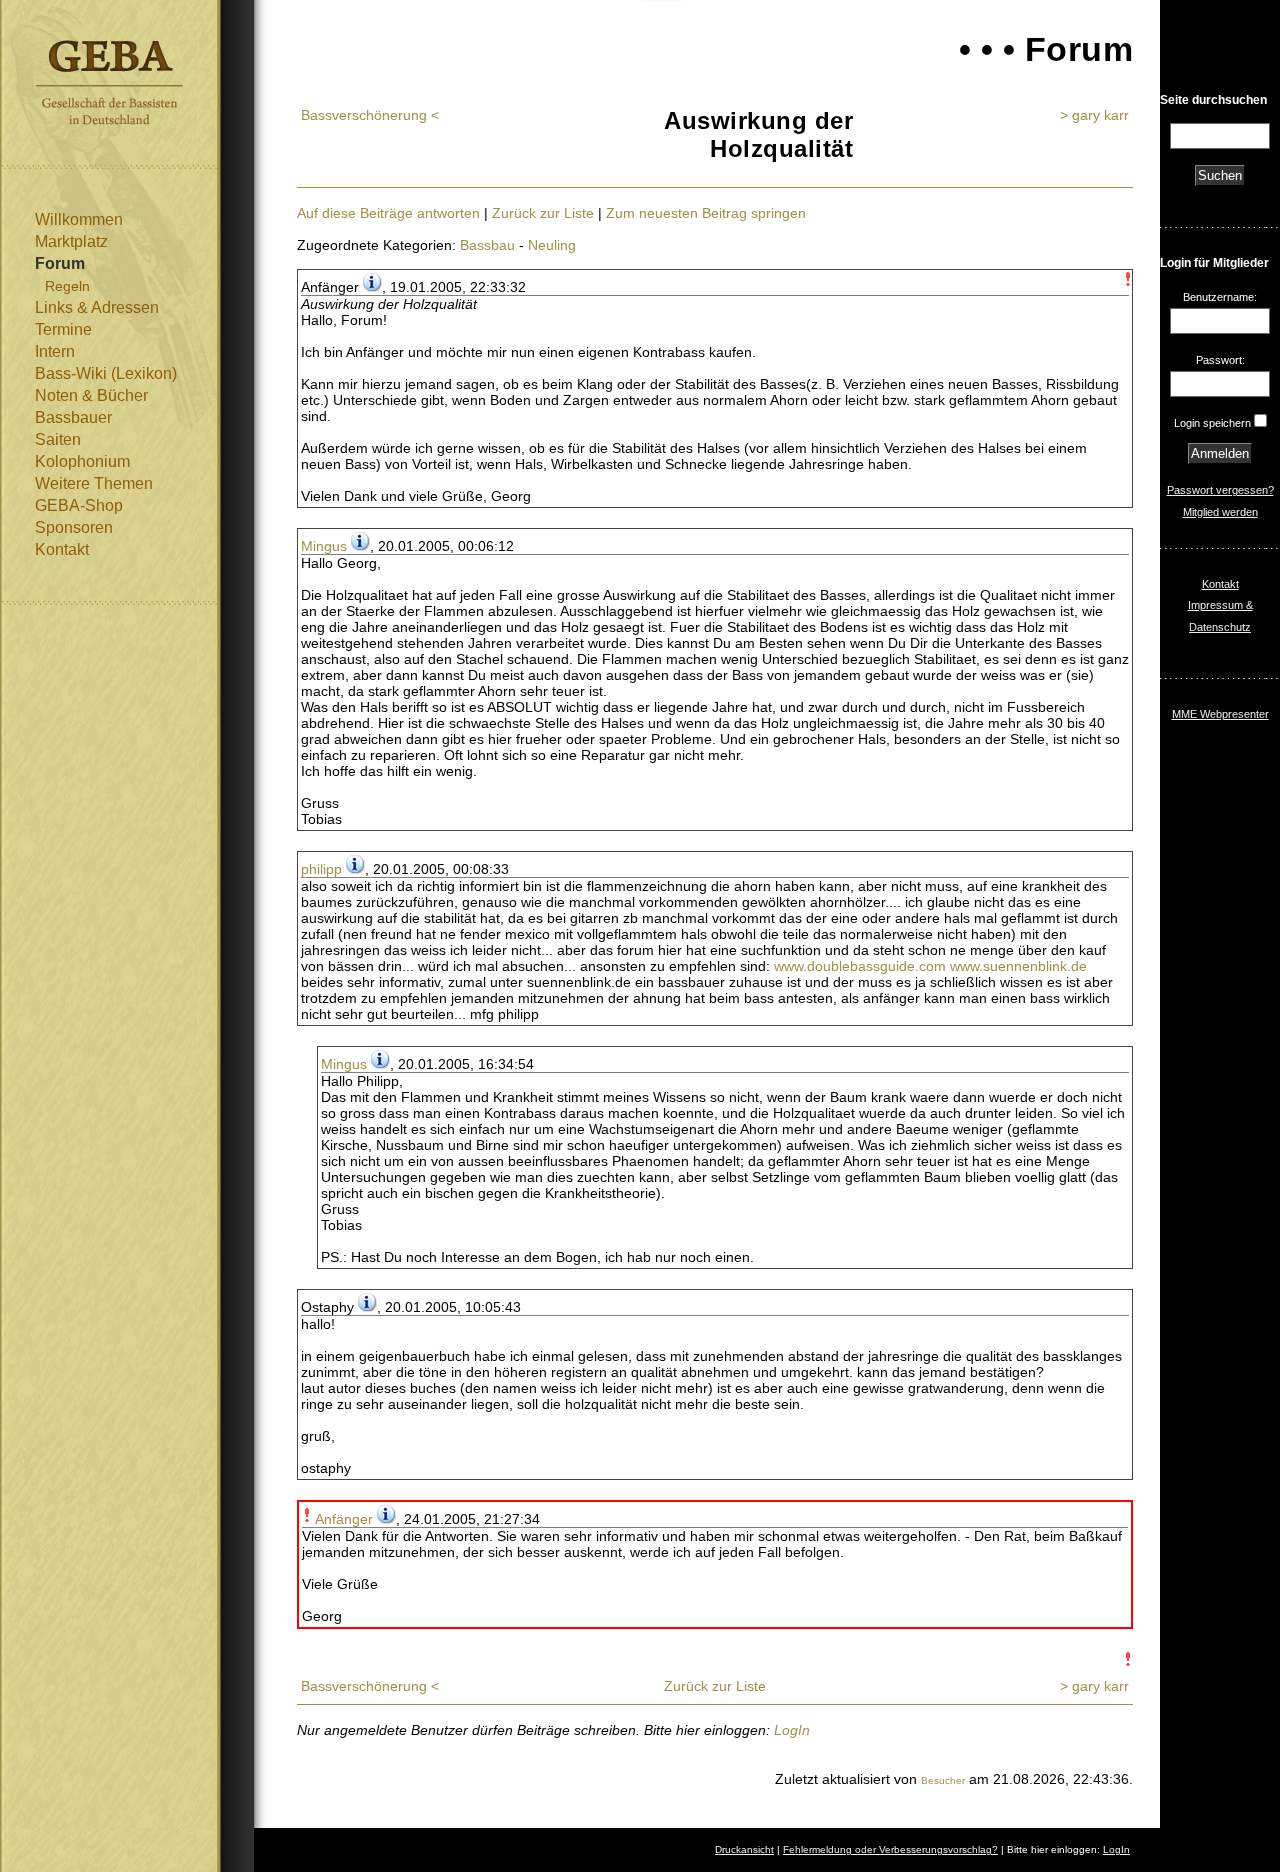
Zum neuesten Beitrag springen (706, 213)
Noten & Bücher (91, 395)
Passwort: (1220, 360)
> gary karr (1094, 115)
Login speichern (1212, 423)
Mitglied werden (1220, 512)
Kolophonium (82, 461)
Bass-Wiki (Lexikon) (106, 373)
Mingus (324, 546)
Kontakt (62, 549)
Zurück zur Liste (543, 213)
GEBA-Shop (79, 505)
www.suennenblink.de (1018, 966)
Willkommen (79, 219)
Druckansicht (744, 1849)
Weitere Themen (94, 483)
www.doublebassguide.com (860, 966)
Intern (55, 351)
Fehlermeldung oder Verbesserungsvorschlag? (890, 1849)
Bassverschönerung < (370, 115)
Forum (60, 263)
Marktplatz (71, 241)
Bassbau (487, 245)
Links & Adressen (97, 307)
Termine (63, 329)
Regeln (67, 286)
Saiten (58, 439)
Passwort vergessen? (1220, 490)
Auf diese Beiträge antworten (388, 213)
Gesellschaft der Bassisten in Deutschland (109, 82)
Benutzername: (1220, 297)
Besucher (943, 1780)
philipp (321, 869)
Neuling (552, 245)
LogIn (792, 1730)
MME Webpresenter (1220, 714)
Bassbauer (73, 417)
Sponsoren (74, 527)
